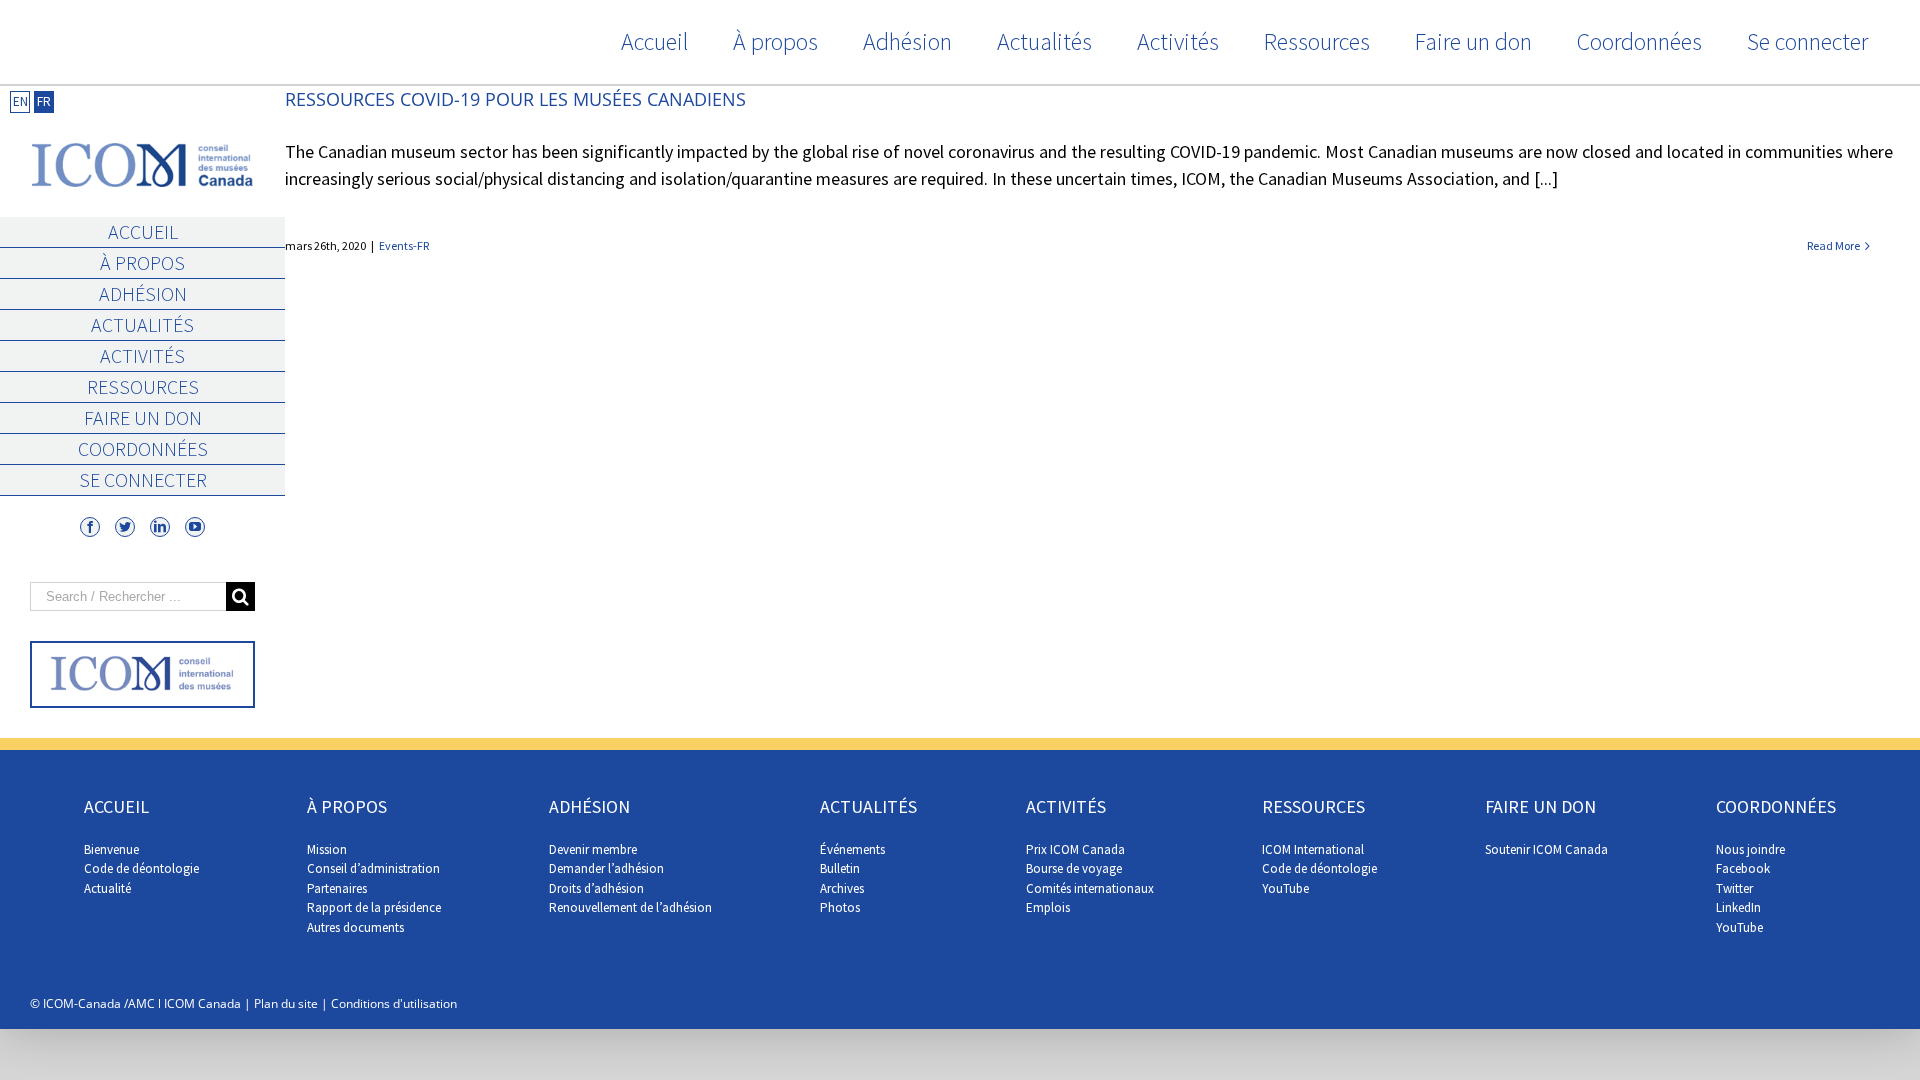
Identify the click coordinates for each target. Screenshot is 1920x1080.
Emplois (1048, 907)
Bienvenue (111, 849)
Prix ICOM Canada (1075, 849)
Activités (142, 355)
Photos (840, 907)
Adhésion (143, 293)
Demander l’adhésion (606, 868)
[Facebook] (90, 527)
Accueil (143, 231)
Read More (1833, 245)
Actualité (107, 888)
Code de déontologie (141, 868)
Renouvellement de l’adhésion (630, 907)
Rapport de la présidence (374, 907)
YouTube (1285, 888)
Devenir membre (593, 849)
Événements (852, 849)
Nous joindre (1750, 849)
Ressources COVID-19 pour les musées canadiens (515, 99)
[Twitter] (125, 527)
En (20, 101)
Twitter (1734, 888)
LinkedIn (1738, 907)
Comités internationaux (1090, 888)
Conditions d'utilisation (394, 1003)
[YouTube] (195, 527)
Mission (327, 849)
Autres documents (355, 927)
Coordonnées (143, 448)
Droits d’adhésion (596, 888)
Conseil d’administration (373, 868)
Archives (842, 888)
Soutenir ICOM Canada (1546, 849)
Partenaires (337, 888)
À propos (142, 262)
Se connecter (143, 479)
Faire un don (143, 417)
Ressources (143, 386)
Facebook (1743, 868)
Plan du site (286, 1003)
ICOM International (1313, 849)
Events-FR (404, 245)
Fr (44, 101)
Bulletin (840, 868)
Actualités (142, 324)
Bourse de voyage (1074, 868)
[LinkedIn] (160, 527)
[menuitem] (654, 42)
